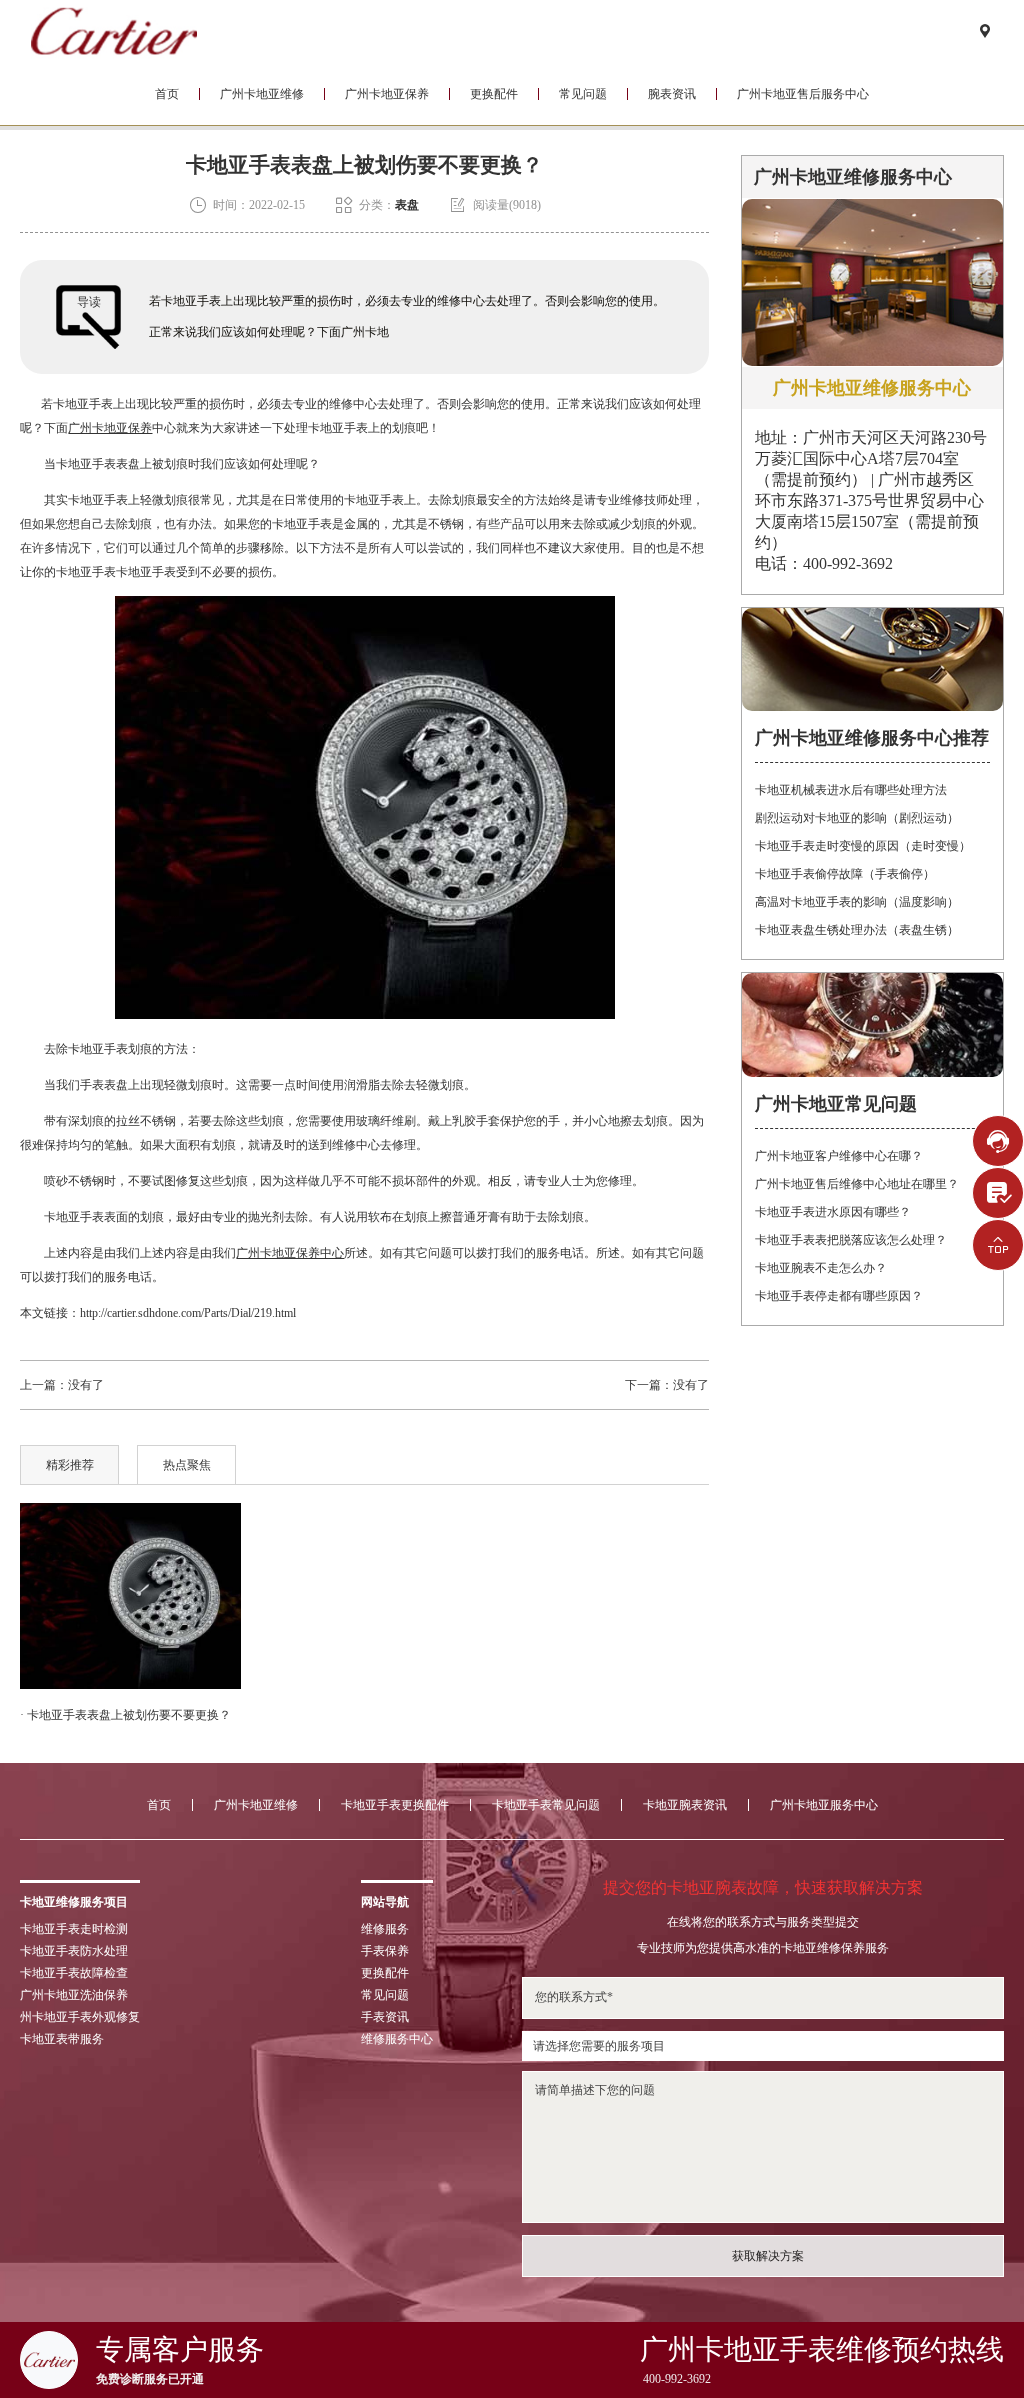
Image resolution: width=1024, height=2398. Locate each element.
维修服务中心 (397, 2039)
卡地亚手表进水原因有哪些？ (833, 1212)
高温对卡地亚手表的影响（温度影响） (857, 902)
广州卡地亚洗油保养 (74, 1995)
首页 (167, 94)
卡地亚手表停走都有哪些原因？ (839, 1296)
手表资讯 (385, 2017)
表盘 (407, 205)
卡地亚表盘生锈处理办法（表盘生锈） (857, 930)
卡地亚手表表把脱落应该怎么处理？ (851, 1240)
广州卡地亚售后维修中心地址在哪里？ (857, 1184)
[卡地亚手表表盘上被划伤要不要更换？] (130, 1596)
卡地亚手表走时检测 (74, 1929)
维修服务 (385, 1929)
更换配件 (494, 94)
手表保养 (385, 1951)
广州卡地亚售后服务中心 (803, 94)
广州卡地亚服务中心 (824, 1805)
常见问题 (583, 94)
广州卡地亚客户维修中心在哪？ (839, 1156)
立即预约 (513, 1231)
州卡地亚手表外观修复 (80, 2017)
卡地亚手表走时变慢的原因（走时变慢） (863, 846)
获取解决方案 (768, 2256)
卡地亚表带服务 (62, 2039)
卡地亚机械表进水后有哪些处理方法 (851, 790)
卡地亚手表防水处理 (74, 1951)
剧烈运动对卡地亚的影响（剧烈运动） (857, 818)
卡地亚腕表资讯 (685, 1805)
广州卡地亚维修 (262, 94)
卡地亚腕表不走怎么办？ (821, 1268)
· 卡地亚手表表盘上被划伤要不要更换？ (125, 1715)
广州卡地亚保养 (387, 94)
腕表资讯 (672, 94)
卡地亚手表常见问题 (546, 1805)
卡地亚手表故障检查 (74, 1973)
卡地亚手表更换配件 (395, 1805)
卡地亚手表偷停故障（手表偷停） (845, 874)
